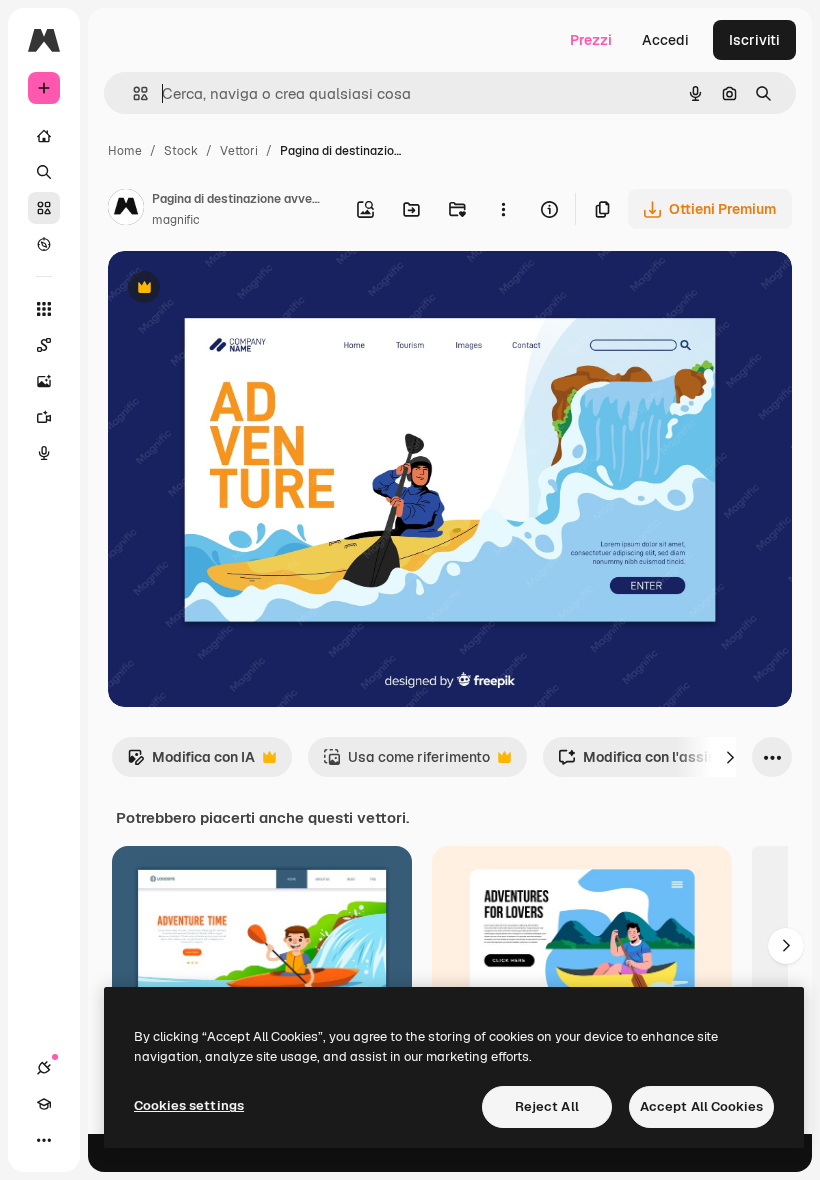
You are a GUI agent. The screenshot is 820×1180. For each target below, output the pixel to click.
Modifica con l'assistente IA (663, 762)
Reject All (547, 1106)
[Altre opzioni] (503, 209)
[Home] (44, 136)
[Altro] (44, 1140)
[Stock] (44, 208)
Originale (240, 289)
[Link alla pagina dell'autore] (126, 210)
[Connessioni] (44, 1068)
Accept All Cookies (701, 1106)
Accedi (665, 40)
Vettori (239, 151)
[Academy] (44, 1104)
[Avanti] (730, 757)
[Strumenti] (44, 309)
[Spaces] (44, 345)
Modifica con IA (191, 762)
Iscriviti (754, 40)
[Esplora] (44, 244)
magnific (176, 220)
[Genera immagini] (44, 381)
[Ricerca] (44, 172)
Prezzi (591, 40)
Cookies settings (189, 1105)
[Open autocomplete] (132, 93)
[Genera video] (44, 417)
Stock (181, 151)
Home (125, 151)
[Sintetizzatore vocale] (44, 453)
